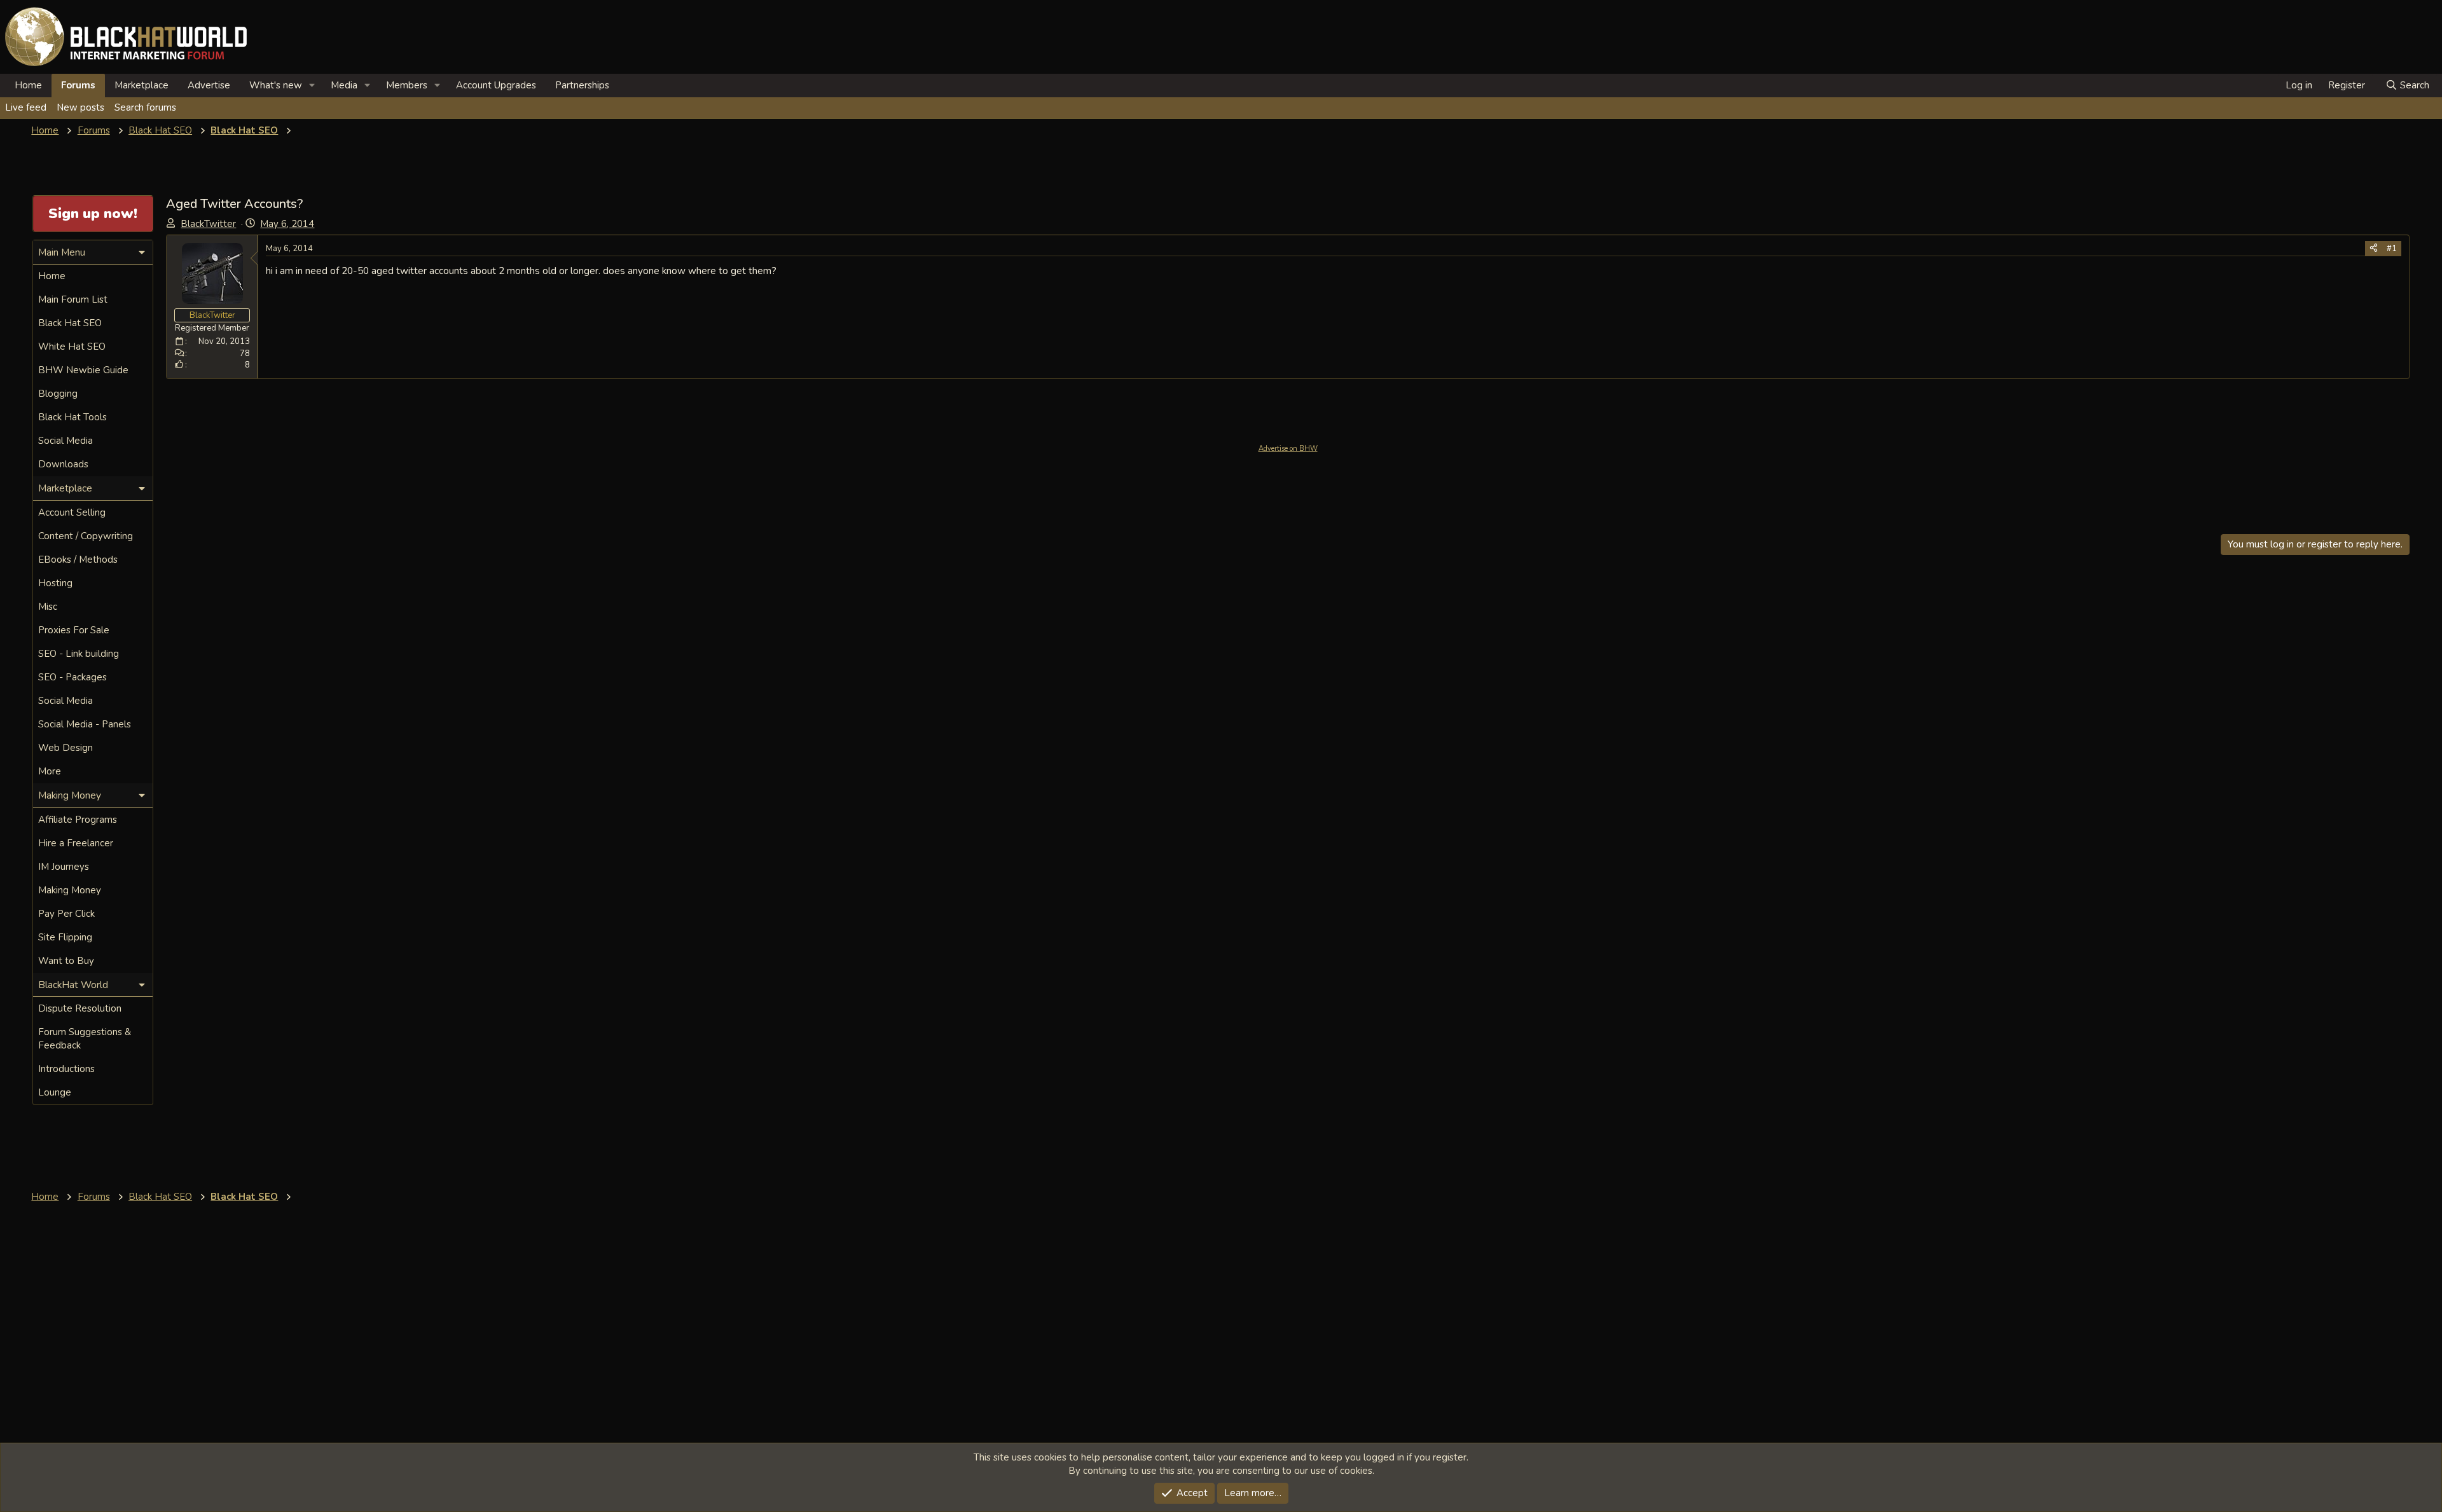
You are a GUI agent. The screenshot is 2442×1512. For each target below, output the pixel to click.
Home (28, 85)
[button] (312, 86)
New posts (80, 107)
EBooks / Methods (78, 560)
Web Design (66, 748)
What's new (276, 85)
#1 (2392, 249)
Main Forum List (73, 299)
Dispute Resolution (80, 1008)
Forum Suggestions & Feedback (85, 1039)
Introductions (66, 1069)
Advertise (209, 85)
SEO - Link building (79, 654)
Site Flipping (65, 937)
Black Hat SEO (70, 323)
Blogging (58, 394)
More (50, 771)
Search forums (145, 107)
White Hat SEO (72, 347)
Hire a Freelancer (76, 843)
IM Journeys (64, 867)
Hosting (55, 583)
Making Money (70, 890)
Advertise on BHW (1288, 449)
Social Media (66, 441)
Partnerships (582, 85)
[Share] (2374, 249)
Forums (78, 85)
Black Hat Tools (72, 417)
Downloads (63, 464)
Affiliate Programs (78, 820)
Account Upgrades (496, 85)
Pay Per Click (66, 914)
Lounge (55, 1092)
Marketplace (141, 85)
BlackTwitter (208, 224)
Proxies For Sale (74, 630)
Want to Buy (66, 961)
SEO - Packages (72, 677)
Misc (48, 607)
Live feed (26, 107)
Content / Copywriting (86, 536)
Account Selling (72, 512)
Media (344, 85)
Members (407, 85)
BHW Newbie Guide (83, 370)
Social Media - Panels (85, 724)
